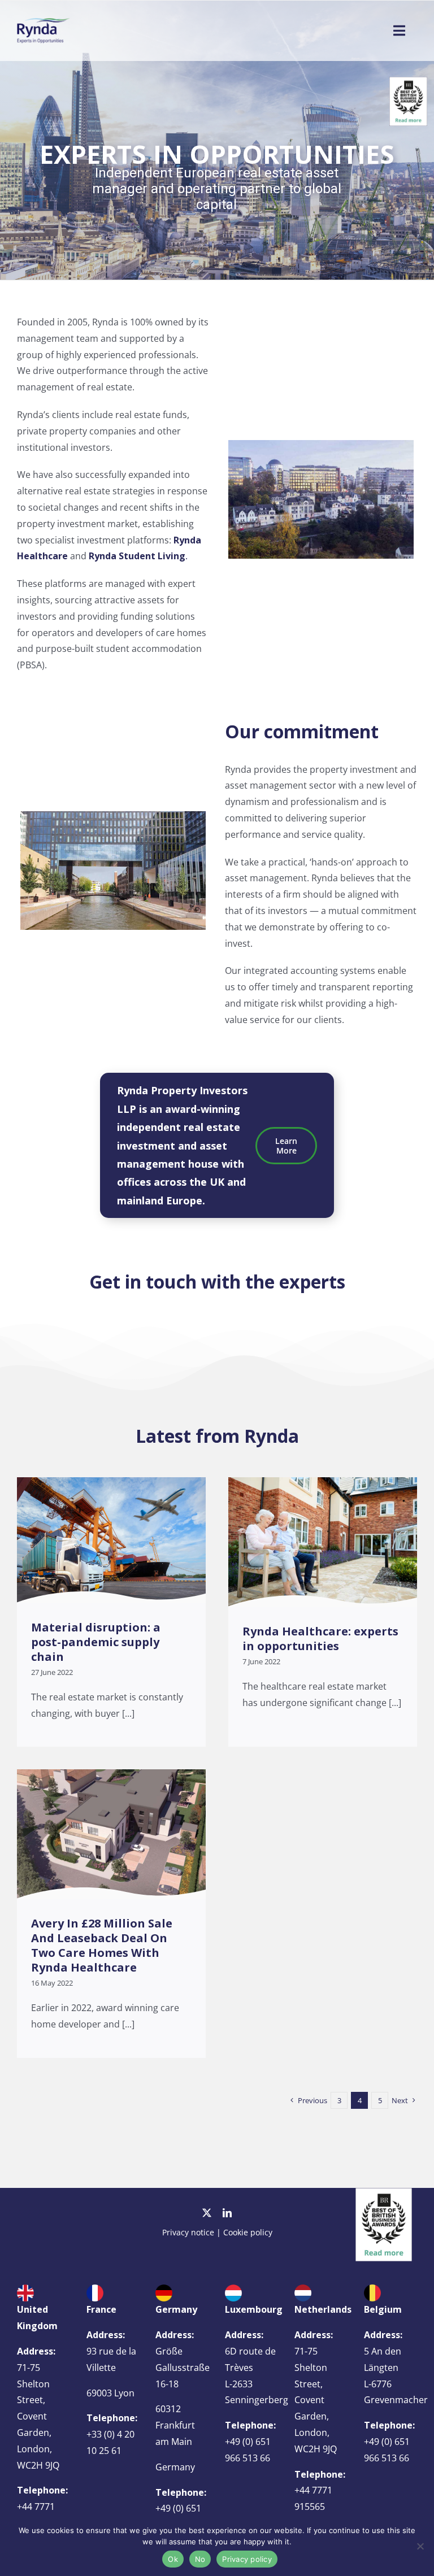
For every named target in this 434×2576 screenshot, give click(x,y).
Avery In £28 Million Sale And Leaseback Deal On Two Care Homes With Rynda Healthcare (102, 1945)
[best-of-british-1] (384, 2192)
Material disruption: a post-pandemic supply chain (96, 1642)
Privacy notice (188, 2232)
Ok (173, 2559)
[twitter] (207, 2213)
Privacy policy (247, 2559)
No (200, 2559)
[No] (420, 2546)
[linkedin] (227, 2213)
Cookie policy (248, 2232)
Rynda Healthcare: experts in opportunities (320, 1639)
